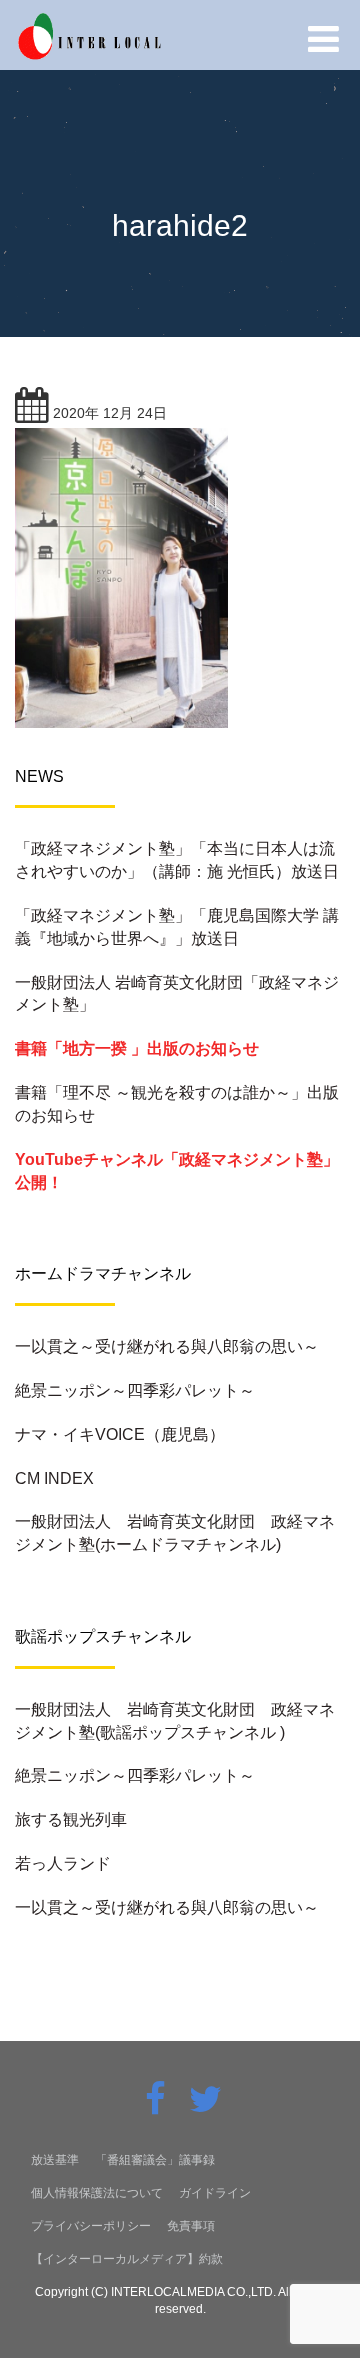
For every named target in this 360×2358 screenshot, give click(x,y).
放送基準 (55, 2160)
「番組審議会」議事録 (155, 2160)
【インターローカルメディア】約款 (127, 2259)
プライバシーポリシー (91, 2226)
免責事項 (191, 2226)
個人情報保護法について (97, 2193)
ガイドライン (215, 2193)
